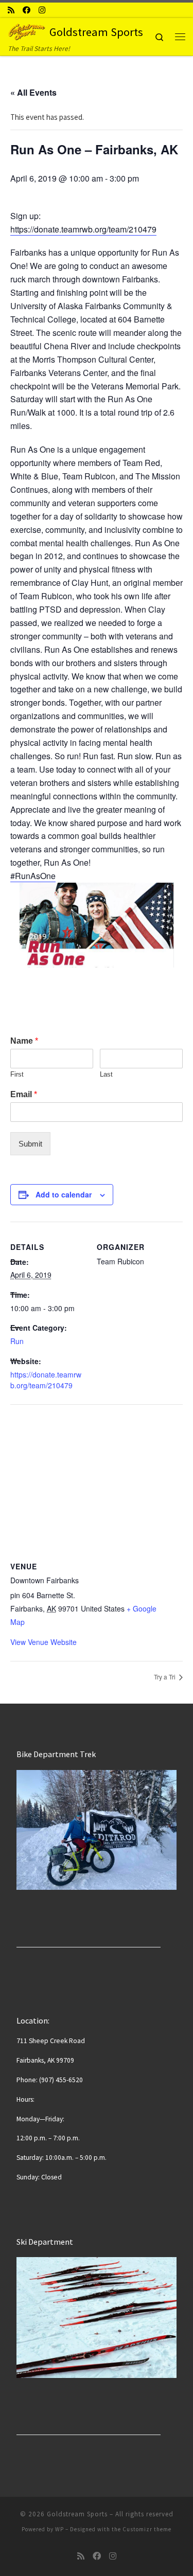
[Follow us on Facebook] (27, 10)
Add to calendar (64, 1194)
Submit (30, 1144)
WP (59, 2529)
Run (17, 1341)
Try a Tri (165, 1677)
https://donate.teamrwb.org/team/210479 (83, 229)
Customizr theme (147, 2529)
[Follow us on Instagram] (42, 10)
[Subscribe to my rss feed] (11, 10)
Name (24, 1041)
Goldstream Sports (77, 2514)
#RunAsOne (33, 876)
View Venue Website (43, 1642)
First (17, 1074)
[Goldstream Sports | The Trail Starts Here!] (27, 30)
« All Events (33, 92)
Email (24, 1094)
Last (106, 1074)
